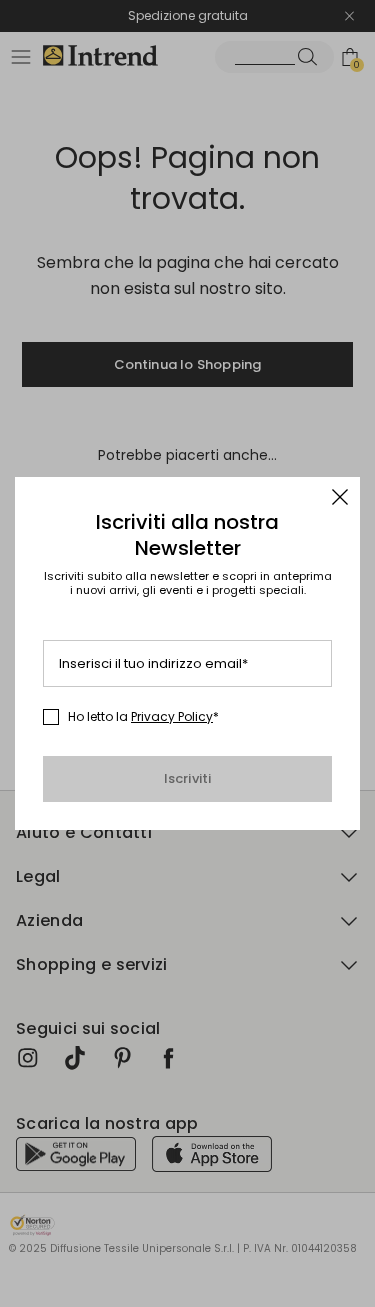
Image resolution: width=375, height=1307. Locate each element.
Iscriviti (188, 778)
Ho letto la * (143, 717)
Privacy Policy (172, 716)
